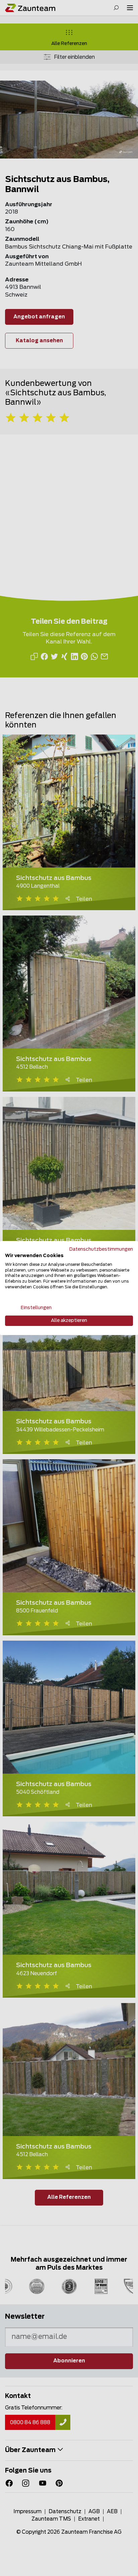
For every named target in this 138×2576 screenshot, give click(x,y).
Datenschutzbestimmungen (101, 1249)
